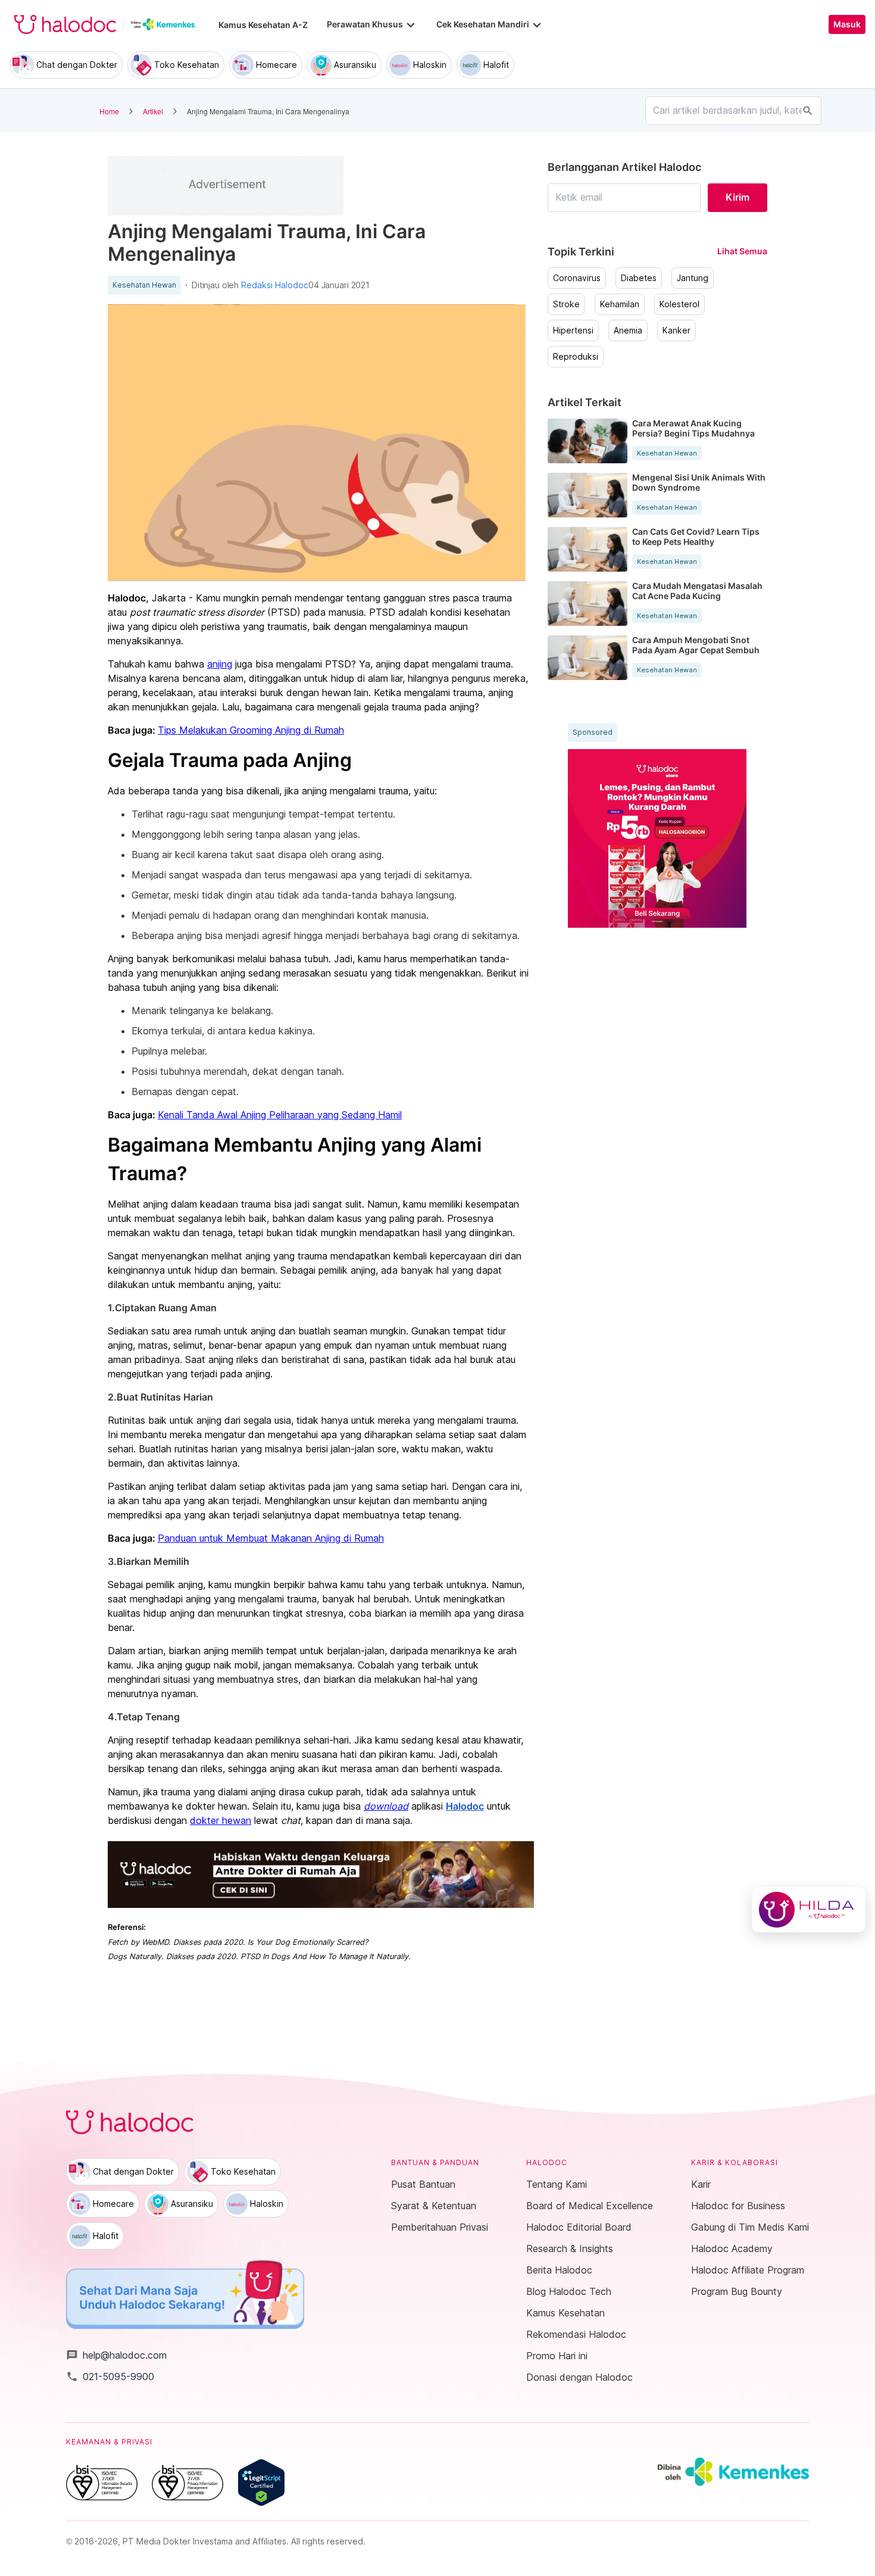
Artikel (153, 111)
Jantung (693, 278)
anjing (220, 664)
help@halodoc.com (116, 2355)
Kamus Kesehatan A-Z (263, 25)
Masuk (847, 24)
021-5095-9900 (110, 2377)
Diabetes (639, 278)
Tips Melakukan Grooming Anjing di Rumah (251, 730)
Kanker (676, 330)
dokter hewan (221, 1820)
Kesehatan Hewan (144, 285)
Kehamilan (620, 304)
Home (109, 111)
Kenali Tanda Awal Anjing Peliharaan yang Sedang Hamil (280, 1115)
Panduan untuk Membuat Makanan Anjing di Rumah (271, 1538)
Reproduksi (576, 357)
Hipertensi (573, 330)
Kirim (737, 197)
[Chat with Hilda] (809, 1910)
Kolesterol (679, 304)
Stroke (566, 304)
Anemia (628, 330)
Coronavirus (577, 278)
